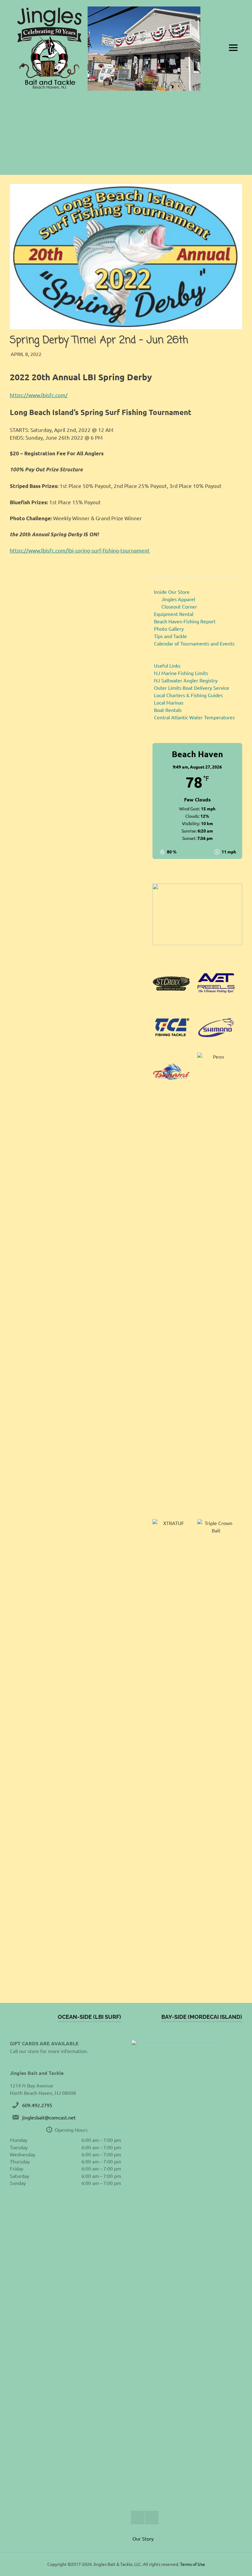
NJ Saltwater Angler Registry (186, 680)
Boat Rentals (168, 710)
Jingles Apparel (178, 599)
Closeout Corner (179, 606)
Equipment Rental (174, 614)
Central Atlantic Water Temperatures (194, 717)
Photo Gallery (169, 629)
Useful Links (167, 665)
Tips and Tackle (170, 636)
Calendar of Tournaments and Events (194, 643)
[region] (197, 914)
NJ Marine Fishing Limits (181, 673)
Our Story (143, 2538)
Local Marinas (169, 702)
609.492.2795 (37, 2105)
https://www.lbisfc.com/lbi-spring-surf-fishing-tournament (80, 550)
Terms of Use (193, 2564)
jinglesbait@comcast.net (49, 2117)
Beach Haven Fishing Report (185, 621)
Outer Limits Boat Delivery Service (192, 688)
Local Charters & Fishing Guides (188, 695)
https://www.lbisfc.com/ (39, 395)
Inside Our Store (172, 592)
